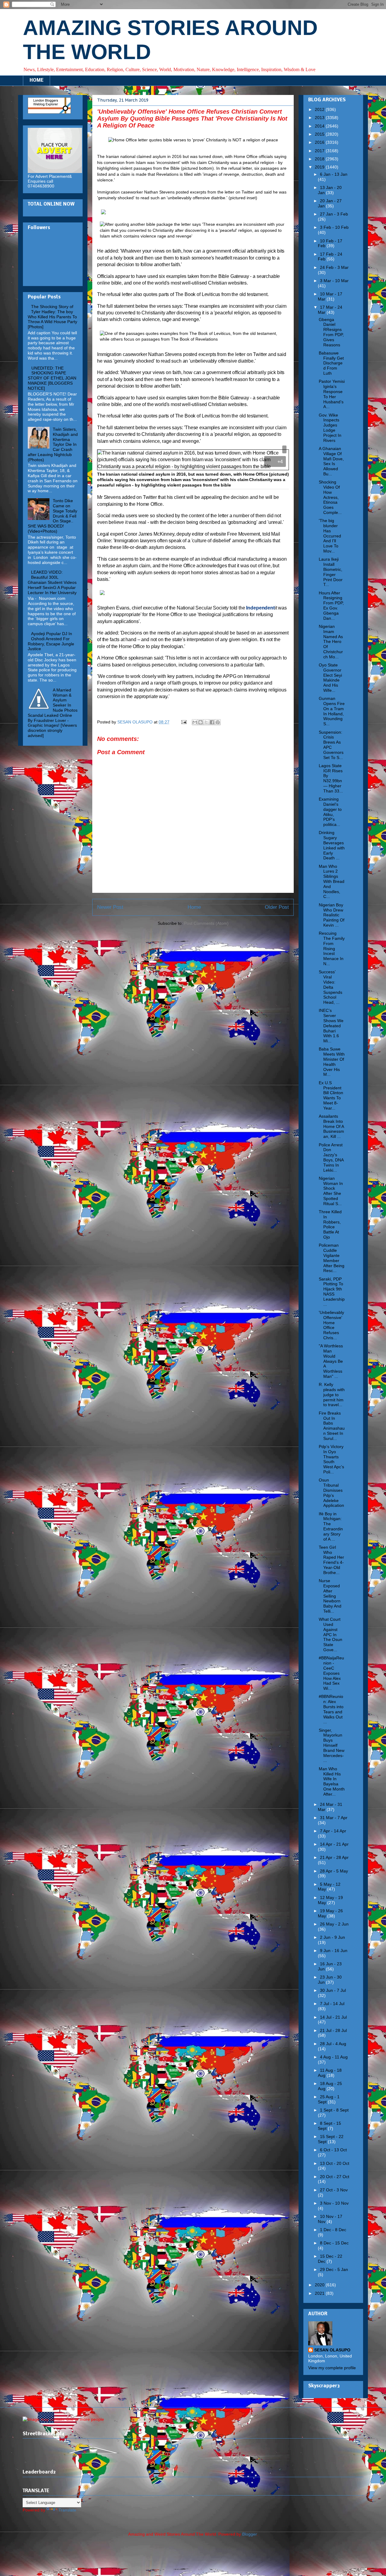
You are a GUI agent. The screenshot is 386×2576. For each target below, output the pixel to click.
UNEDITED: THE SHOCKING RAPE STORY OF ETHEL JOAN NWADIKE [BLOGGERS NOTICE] (52, 378)
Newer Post (110, 907)
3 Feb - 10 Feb (334, 227)
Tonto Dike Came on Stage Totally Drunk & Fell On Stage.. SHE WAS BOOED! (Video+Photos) (52, 516)
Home (194, 907)
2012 (320, 109)
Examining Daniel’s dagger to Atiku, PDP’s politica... (330, 812)
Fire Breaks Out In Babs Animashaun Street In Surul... (332, 1426)
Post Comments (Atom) (206, 923)
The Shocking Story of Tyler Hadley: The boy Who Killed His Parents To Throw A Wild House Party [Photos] (52, 317)
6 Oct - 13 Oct (333, 2150)
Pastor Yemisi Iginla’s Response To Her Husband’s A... (332, 394)
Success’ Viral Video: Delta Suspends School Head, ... (331, 987)
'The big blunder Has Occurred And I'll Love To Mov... (330, 536)
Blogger (249, 2534)
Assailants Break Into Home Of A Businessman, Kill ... (331, 1126)
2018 (320, 159)
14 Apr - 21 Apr (334, 1844)
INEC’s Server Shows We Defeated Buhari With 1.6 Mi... (331, 1026)
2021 (320, 2293)
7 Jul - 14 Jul (332, 2004)
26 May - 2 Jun (334, 1924)
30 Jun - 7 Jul (333, 1990)
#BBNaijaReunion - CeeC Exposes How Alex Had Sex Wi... (331, 1673)
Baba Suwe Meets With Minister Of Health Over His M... (332, 1062)
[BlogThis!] (201, 722)
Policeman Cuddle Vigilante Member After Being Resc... (332, 1258)
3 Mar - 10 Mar (334, 281)
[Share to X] (206, 722)
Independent (260, 608)
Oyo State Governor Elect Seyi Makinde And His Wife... (330, 678)
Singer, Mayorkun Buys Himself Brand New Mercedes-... (332, 1745)
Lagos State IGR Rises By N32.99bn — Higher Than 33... (331, 778)
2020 (320, 2285)
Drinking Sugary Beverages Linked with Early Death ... (332, 845)
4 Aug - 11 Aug (334, 2057)
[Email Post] (184, 722)
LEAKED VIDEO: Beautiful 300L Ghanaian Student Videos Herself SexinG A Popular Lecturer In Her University (52, 582)
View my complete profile (332, 2368)
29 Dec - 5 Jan (334, 2269)
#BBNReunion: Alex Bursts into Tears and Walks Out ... (331, 1709)
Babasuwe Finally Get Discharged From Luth (331, 363)
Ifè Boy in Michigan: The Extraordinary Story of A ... (331, 1526)
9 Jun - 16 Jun (334, 1951)
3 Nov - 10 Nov (334, 2203)
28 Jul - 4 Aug (333, 2044)
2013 (320, 118)
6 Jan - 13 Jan (334, 174)
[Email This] (195, 722)
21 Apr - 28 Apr (334, 1857)
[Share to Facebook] (212, 722)
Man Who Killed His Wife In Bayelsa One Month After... (332, 1781)
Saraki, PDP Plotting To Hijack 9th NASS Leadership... (332, 1292)
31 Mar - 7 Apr (334, 1818)
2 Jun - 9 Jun (332, 1937)
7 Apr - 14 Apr (333, 1831)
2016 (320, 142)
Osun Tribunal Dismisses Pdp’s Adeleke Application (331, 1493)
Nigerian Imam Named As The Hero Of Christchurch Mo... (331, 642)
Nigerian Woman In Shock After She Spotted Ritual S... (331, 1191)
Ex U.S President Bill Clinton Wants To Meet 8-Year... (331, 1095)
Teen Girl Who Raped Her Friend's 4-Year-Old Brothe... (331, 1560)
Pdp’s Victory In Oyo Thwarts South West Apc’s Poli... (331, 1459)
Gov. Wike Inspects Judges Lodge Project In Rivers (330, 428)
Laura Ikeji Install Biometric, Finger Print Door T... (331, 572)
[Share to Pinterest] (218, 722)
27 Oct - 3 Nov (334, 2190)
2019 (320, 167)
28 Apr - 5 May (334, 1871)
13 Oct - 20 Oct (335, 2163)
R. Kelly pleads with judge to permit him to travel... (332, 1395)
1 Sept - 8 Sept (334, 2110)
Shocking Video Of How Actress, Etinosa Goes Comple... (330, 497)
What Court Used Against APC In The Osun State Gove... (331, 1634)
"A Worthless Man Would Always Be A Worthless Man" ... (331, 1361)
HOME (36, 80)
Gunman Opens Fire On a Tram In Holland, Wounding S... (332, 711)
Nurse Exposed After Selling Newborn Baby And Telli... (330, 1596)
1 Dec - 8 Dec (333, 2230)
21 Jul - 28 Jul (333, 2030)
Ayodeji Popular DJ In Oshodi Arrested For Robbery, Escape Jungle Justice (51, 641)
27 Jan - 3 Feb (334, 214)
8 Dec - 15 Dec (334, 2243)
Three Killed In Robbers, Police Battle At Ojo (330, 1224)
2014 (320, 126)
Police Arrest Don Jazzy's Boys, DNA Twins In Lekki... (331, 1157)
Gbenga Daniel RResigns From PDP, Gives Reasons (331, 332)
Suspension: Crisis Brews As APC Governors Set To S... (331, 745)
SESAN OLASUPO (332, 2350)
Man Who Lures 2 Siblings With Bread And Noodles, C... (332, 882)
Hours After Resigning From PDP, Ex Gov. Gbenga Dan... (331, 606)
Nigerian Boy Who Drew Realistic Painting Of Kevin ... (332, 915)
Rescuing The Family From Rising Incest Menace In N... (332, 948)
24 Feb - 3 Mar (334, 267)
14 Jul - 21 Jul (333, 2017)
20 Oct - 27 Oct (335, 2177)
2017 (320, 151)
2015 (320, 134)
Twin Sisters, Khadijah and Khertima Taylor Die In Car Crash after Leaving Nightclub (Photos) (53, 444)
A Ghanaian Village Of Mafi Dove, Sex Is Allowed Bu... (331, 461)
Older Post (277, 907)
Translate (67, 2510)
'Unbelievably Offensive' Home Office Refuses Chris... (331, 1325)
